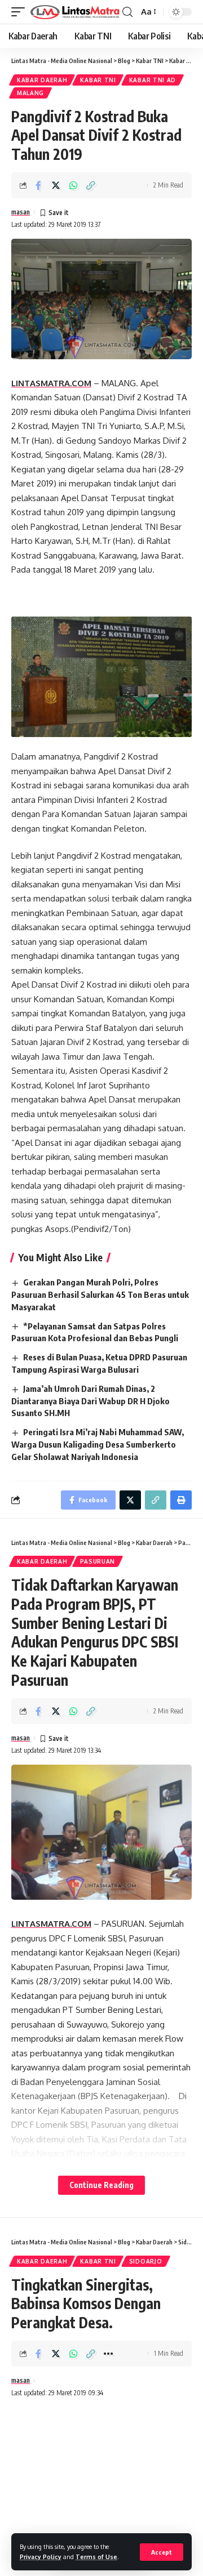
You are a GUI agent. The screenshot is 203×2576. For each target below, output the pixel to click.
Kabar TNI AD (153, 80)
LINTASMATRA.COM (51, 383)
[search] (127, 12)
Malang (30, 93)
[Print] (181, 1500)
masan (21, 212)
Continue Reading (101, 2185)
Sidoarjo (146, 2261)
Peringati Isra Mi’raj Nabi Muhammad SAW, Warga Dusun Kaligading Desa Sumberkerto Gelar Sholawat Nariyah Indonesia (98, 1444)
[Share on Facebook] (38, 185)
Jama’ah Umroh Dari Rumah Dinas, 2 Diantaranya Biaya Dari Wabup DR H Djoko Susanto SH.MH (91, 1401)
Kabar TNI (98, 80)
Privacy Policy (41, 2557)
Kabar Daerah (42, 80)
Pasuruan (98, 1561)
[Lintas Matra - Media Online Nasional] (75, 12)
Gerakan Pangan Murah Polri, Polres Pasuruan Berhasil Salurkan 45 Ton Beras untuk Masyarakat (100, 1294)
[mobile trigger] (21, 12)
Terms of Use (96, 2557)
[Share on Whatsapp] (73, 185)
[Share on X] (56, 185)
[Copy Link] (91, 185)
